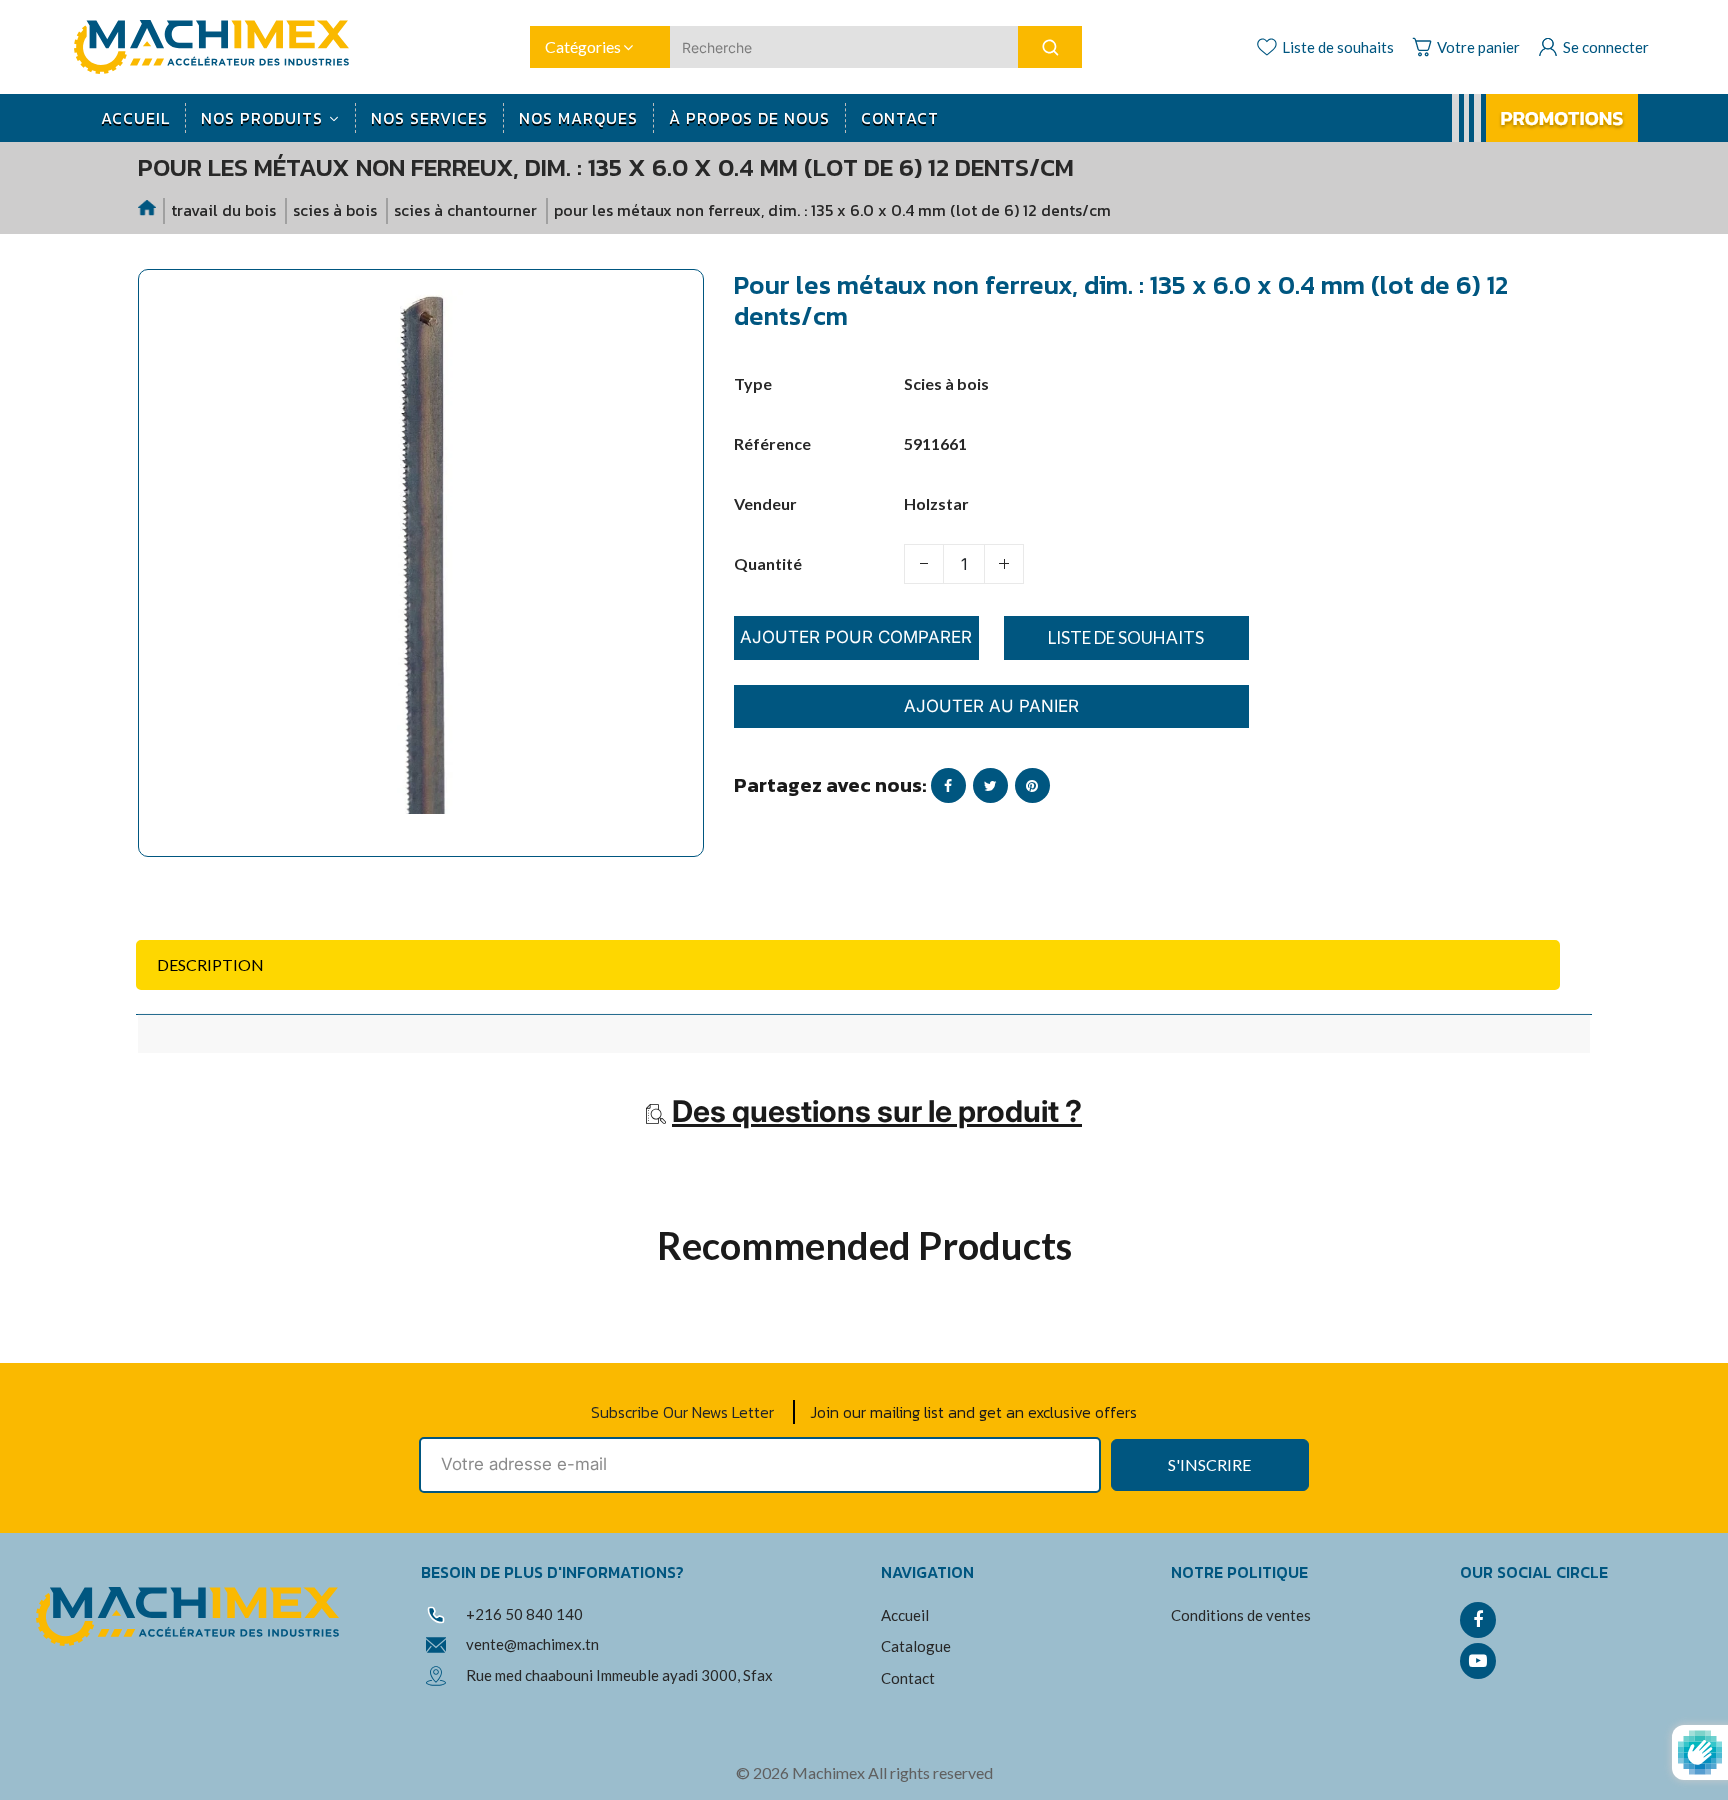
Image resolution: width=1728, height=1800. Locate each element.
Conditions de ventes (1241, 1615)
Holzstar (936, 503)
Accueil (905, 1615)
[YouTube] (1478, 1661)
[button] (168, 881)
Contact (908, 1678)
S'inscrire (1209, 1464)
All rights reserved (930, 1772)
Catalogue (916, 1646)
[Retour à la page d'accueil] (148, 211)
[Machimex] (219, 44)
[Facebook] (1478, 1620)
